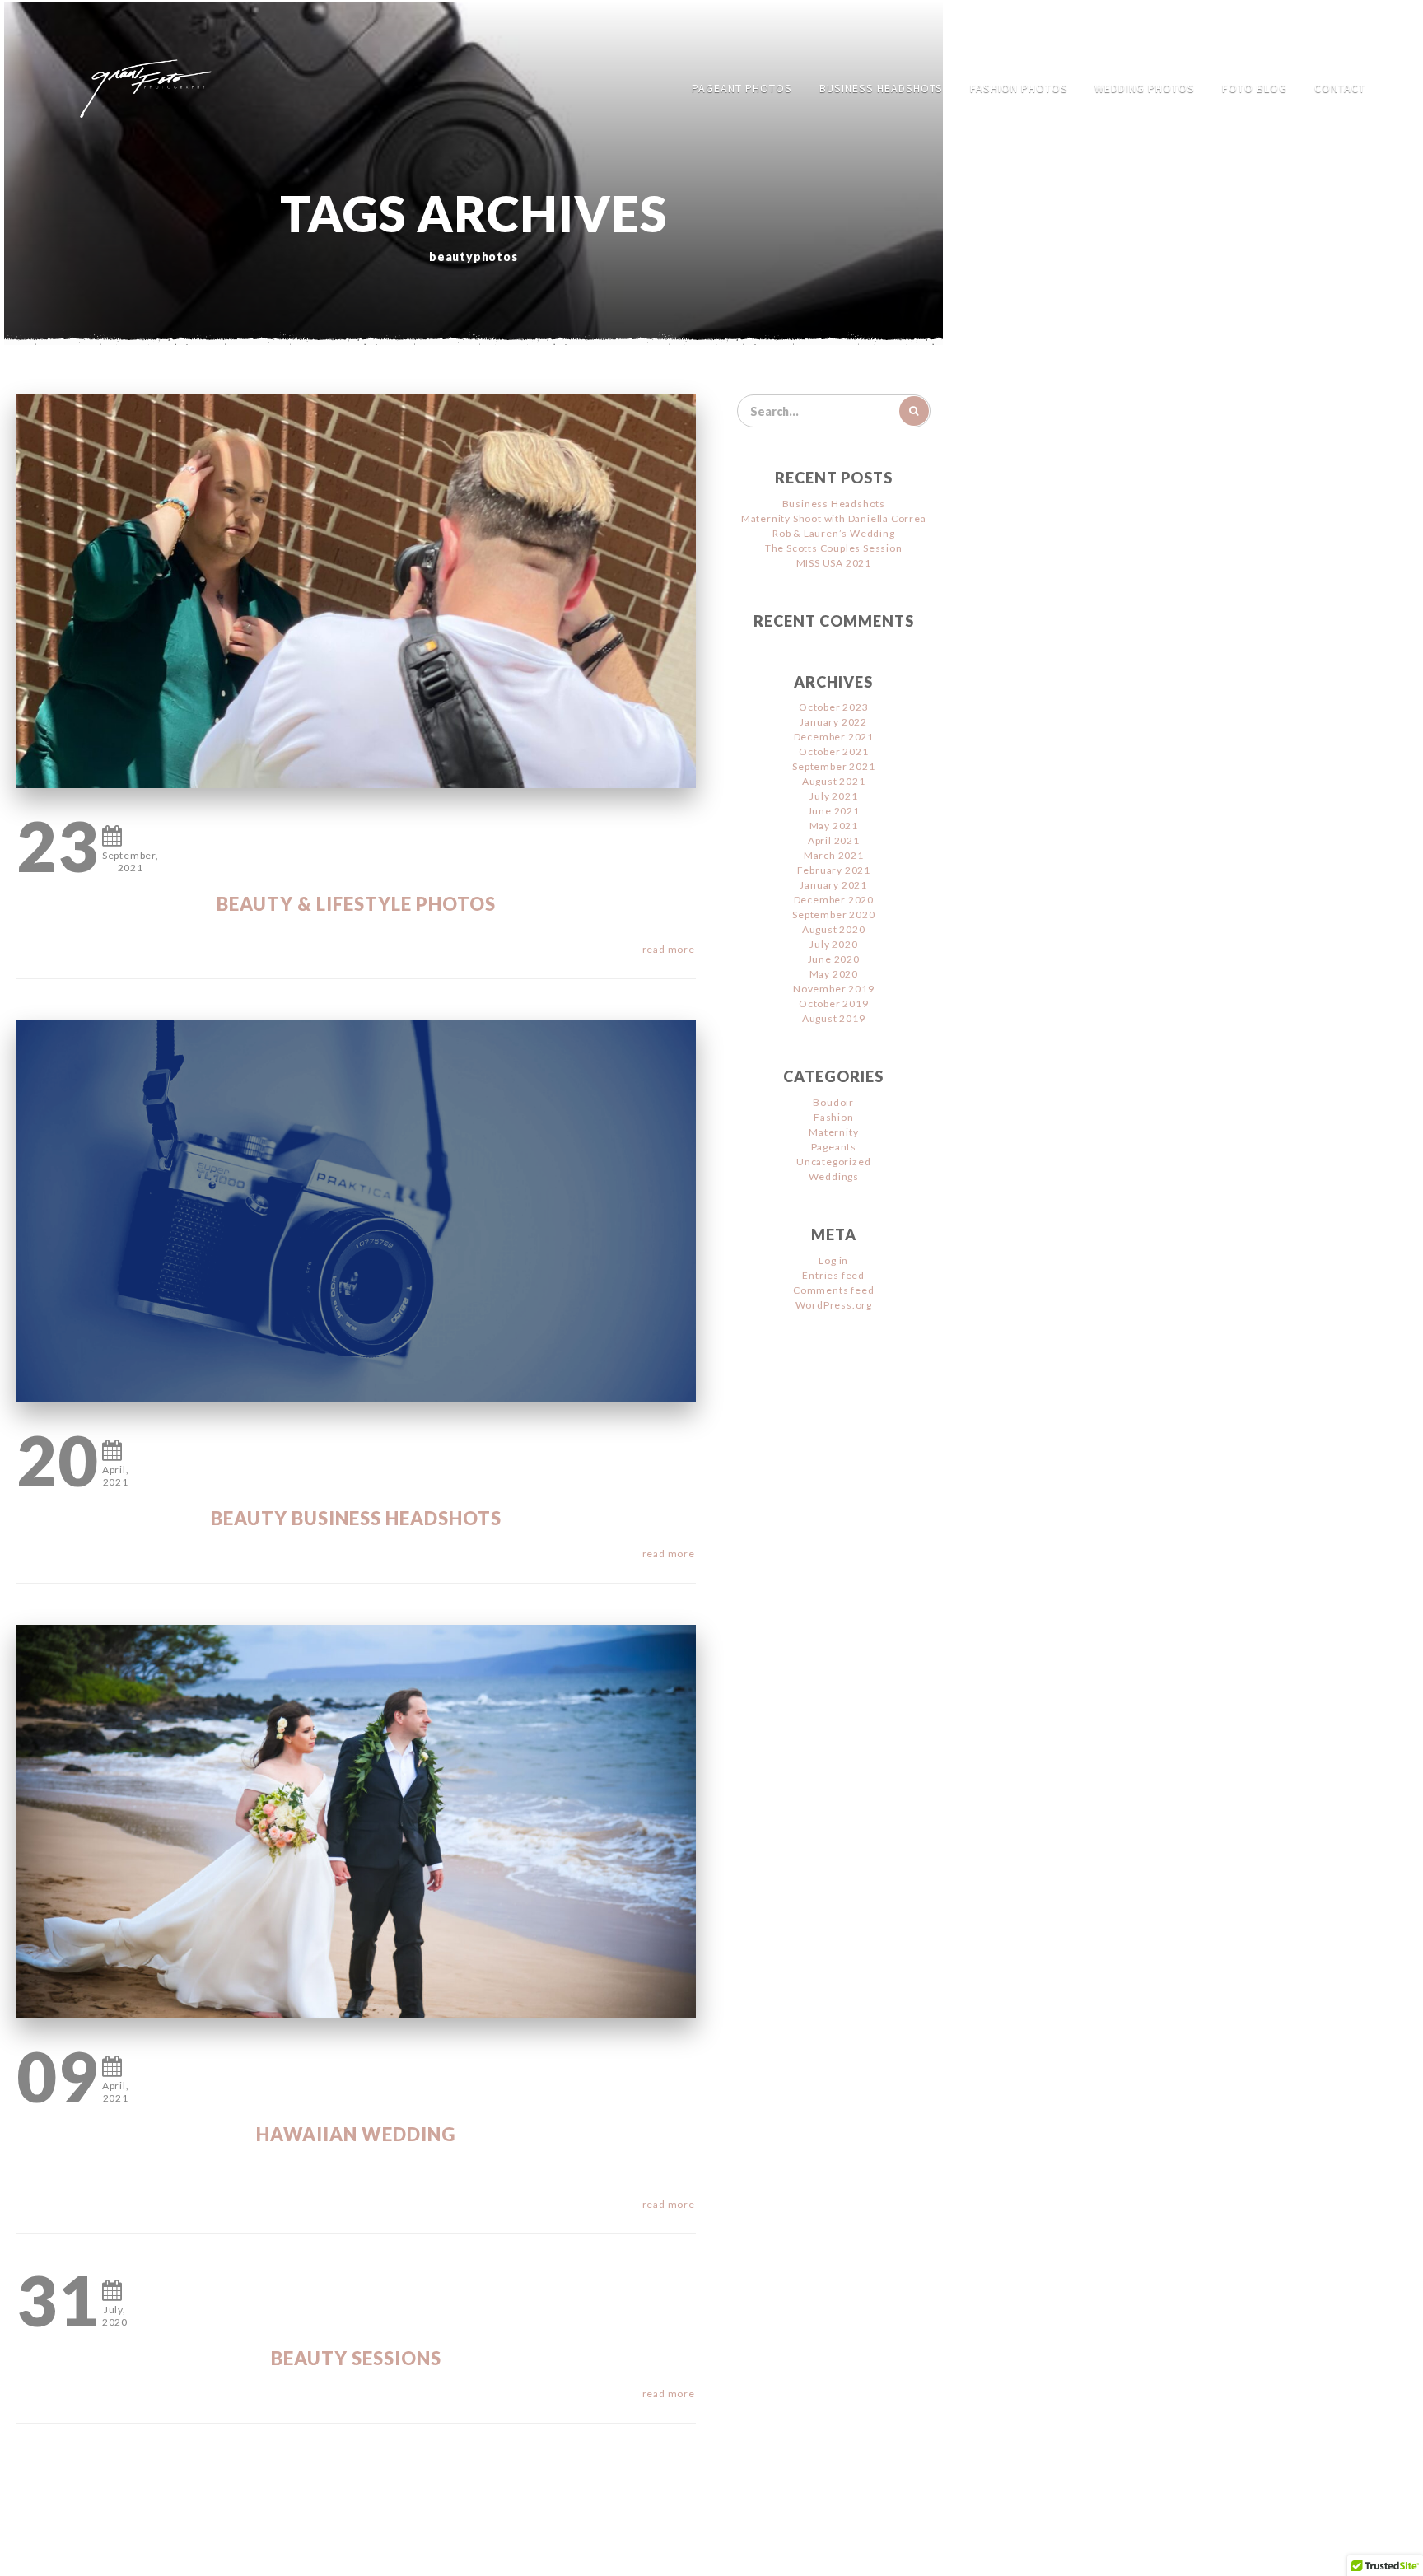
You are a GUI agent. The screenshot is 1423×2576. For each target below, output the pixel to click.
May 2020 (834, 974)
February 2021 (834, 870)
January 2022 (833, 722)
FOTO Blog (1255, 88)
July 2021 (833, 796)
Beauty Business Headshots (356, 1518)
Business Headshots (881, 88)
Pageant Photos (742, 88)
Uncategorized (833, 1162)
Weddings (834, 1176)
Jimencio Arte (646, 2552)
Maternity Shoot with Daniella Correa (834, 518)
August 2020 (834, 929)
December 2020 (834, 900)
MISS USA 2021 (834, 563)
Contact (1340, 88)
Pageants (834, 1147)
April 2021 (834, 840)
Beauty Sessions (356, 2358)
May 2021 (834, 826)
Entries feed (833, 1275)
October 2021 (834, 751)
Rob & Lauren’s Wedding (834, 533)
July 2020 (833, 944)
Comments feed (833, 1290)
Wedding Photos (1145, 88)
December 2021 (834, 737)
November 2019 (833, 989)
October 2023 (834, 707)
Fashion (834, 1117)
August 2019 (834, 1018)
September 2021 (833, 766)
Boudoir (833, 1102)
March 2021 (834, 855)
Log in (833, 1260)
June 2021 (834, 811)
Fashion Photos (1019, 88)
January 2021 (833, 885)
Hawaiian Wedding (356, 2134)
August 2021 (834, 781)
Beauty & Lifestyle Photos (356, 904)
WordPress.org (834, 1305)
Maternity (833, 1132)
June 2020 (834, 959)
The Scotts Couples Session (834, 548)
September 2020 (833, 915)
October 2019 (834, 1003)
